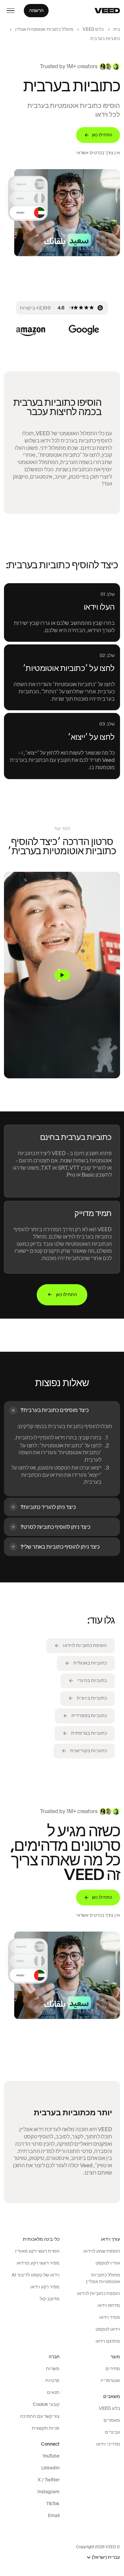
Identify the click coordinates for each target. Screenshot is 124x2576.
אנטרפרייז (110, 2380)
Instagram (48, 2492)
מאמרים (112, 2420)
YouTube (51, 2456)
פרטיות (52, 2380)
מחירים (113, 2368)
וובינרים (112, 2432)
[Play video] (62, 975)
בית (117, 29)
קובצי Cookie (46, 2404)
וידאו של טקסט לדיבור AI (36, 2275)
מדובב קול (50, 2299)
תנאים (53, 2392)
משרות (53, 2368)
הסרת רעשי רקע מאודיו (37, 2251)
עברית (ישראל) (106, 2557)
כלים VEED (93, 29)
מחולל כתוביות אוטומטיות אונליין (44, 29)
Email (54, 2515)
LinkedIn (50, 2468)
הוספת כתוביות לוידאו (99, 2293)
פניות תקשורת (46, 2428)
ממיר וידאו (110, 2317)
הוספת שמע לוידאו (102, 2251)
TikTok (53, 2504)
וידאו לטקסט (108, 2329)
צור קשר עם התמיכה (40, 2416)
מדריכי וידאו (108, 2444)
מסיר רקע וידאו (45, 2287)
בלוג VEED (109, 2408)
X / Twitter (49, 2480)
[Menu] (11, 11)
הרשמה (36, 10)
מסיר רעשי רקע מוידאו (38, 2263)
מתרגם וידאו (108, 2341)
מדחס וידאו (109, 2305)
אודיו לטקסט (108, 2263)
